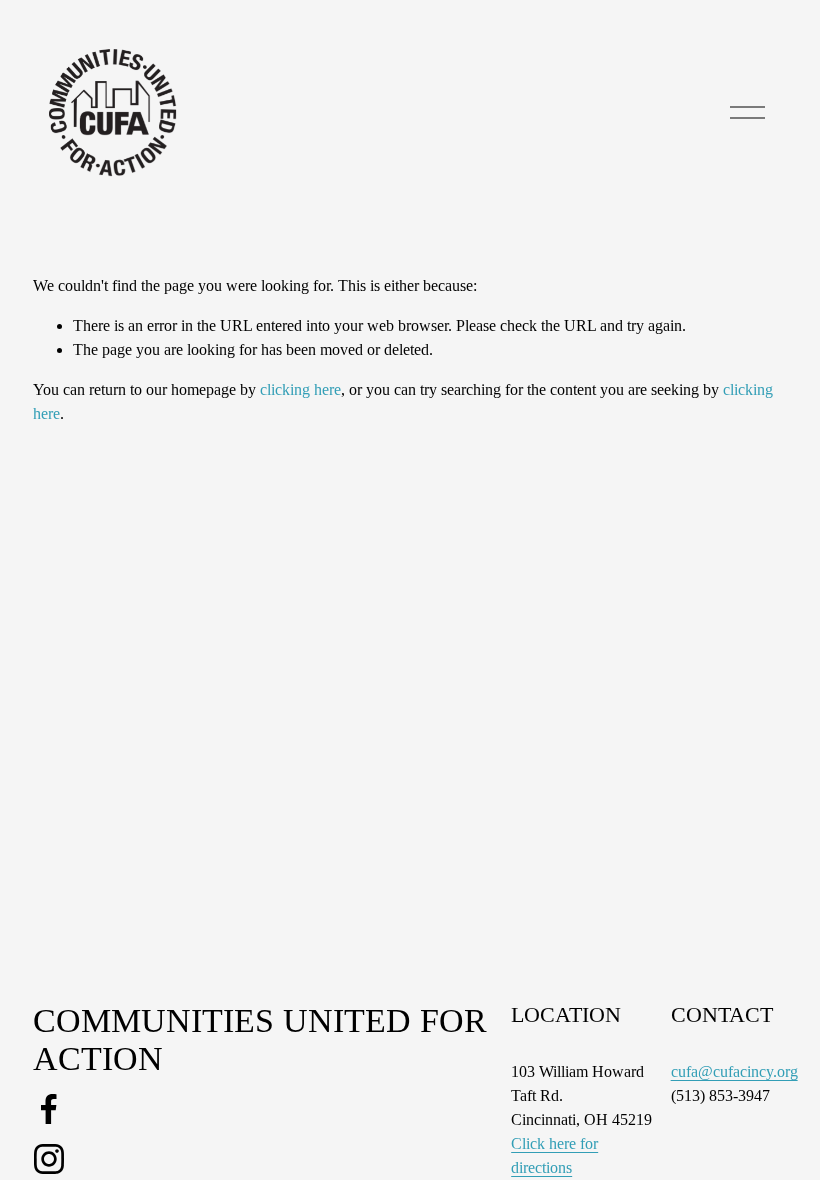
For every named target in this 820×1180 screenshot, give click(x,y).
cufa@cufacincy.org (734, 1071)
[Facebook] (49, 1109)
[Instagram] (49, 1159)
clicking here (300, 389)
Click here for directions (554, 1155)
